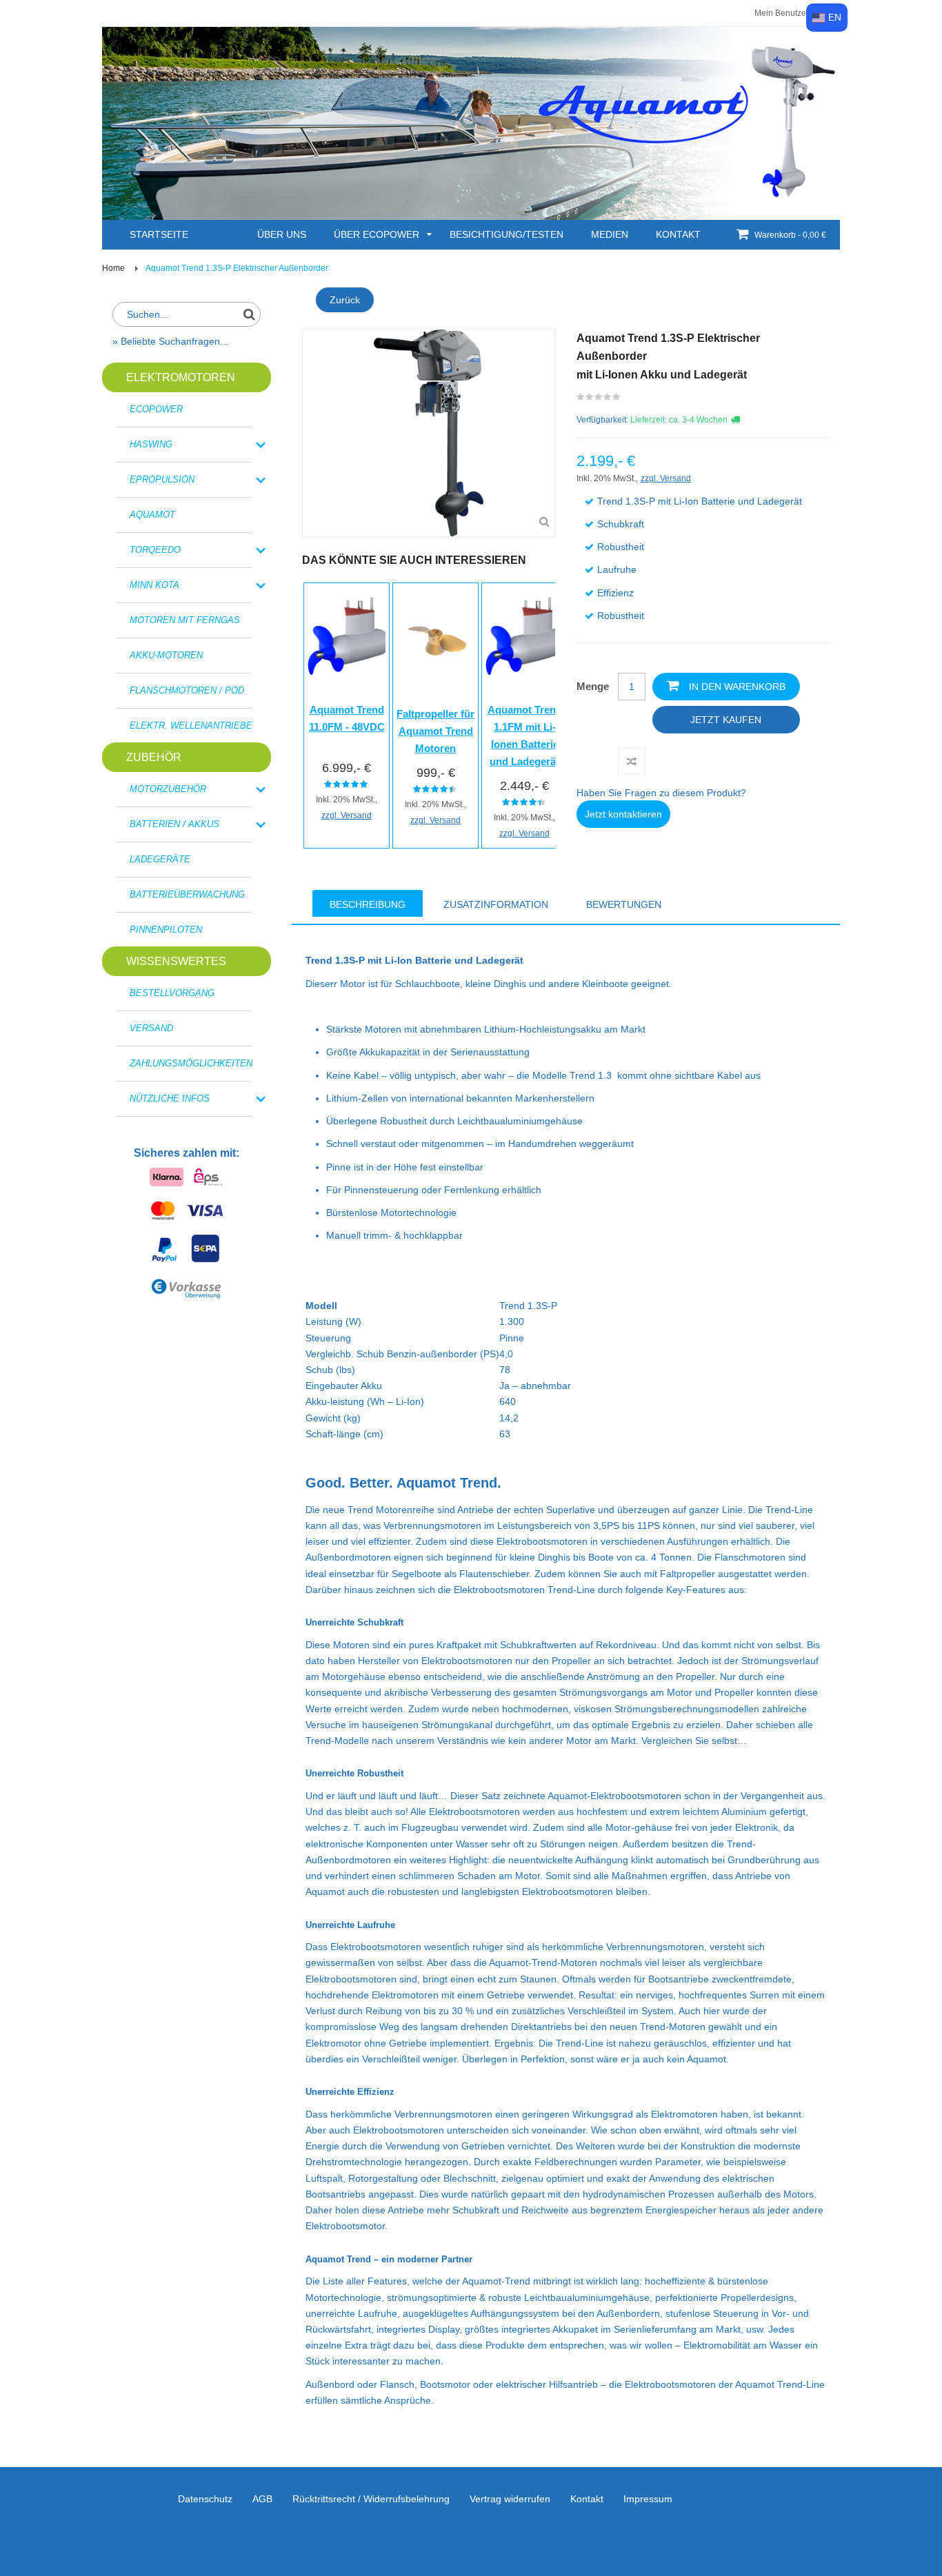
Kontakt (587, 2499)
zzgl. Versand (347, 815)
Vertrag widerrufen (510, 2499)
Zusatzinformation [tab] (496, 904)
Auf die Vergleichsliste (632, 761)
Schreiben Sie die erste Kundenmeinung (599, 400)
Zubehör (154, 757)
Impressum (648, 2499)
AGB (262, 2499)
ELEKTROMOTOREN (181, 377)
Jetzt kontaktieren (623, 814)
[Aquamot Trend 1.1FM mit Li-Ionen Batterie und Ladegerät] (524, 636)
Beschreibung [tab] (368, 904)
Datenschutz (205, 2499)
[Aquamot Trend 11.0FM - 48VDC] (347, 636)
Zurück (345, 300)
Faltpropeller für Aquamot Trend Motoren (435, 731)
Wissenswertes (176, 961)
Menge (593, 686)
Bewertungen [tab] (624, 904)
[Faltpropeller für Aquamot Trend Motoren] (435, 638)
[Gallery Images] (545, 522)
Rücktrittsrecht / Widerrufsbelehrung (371, 2499)
